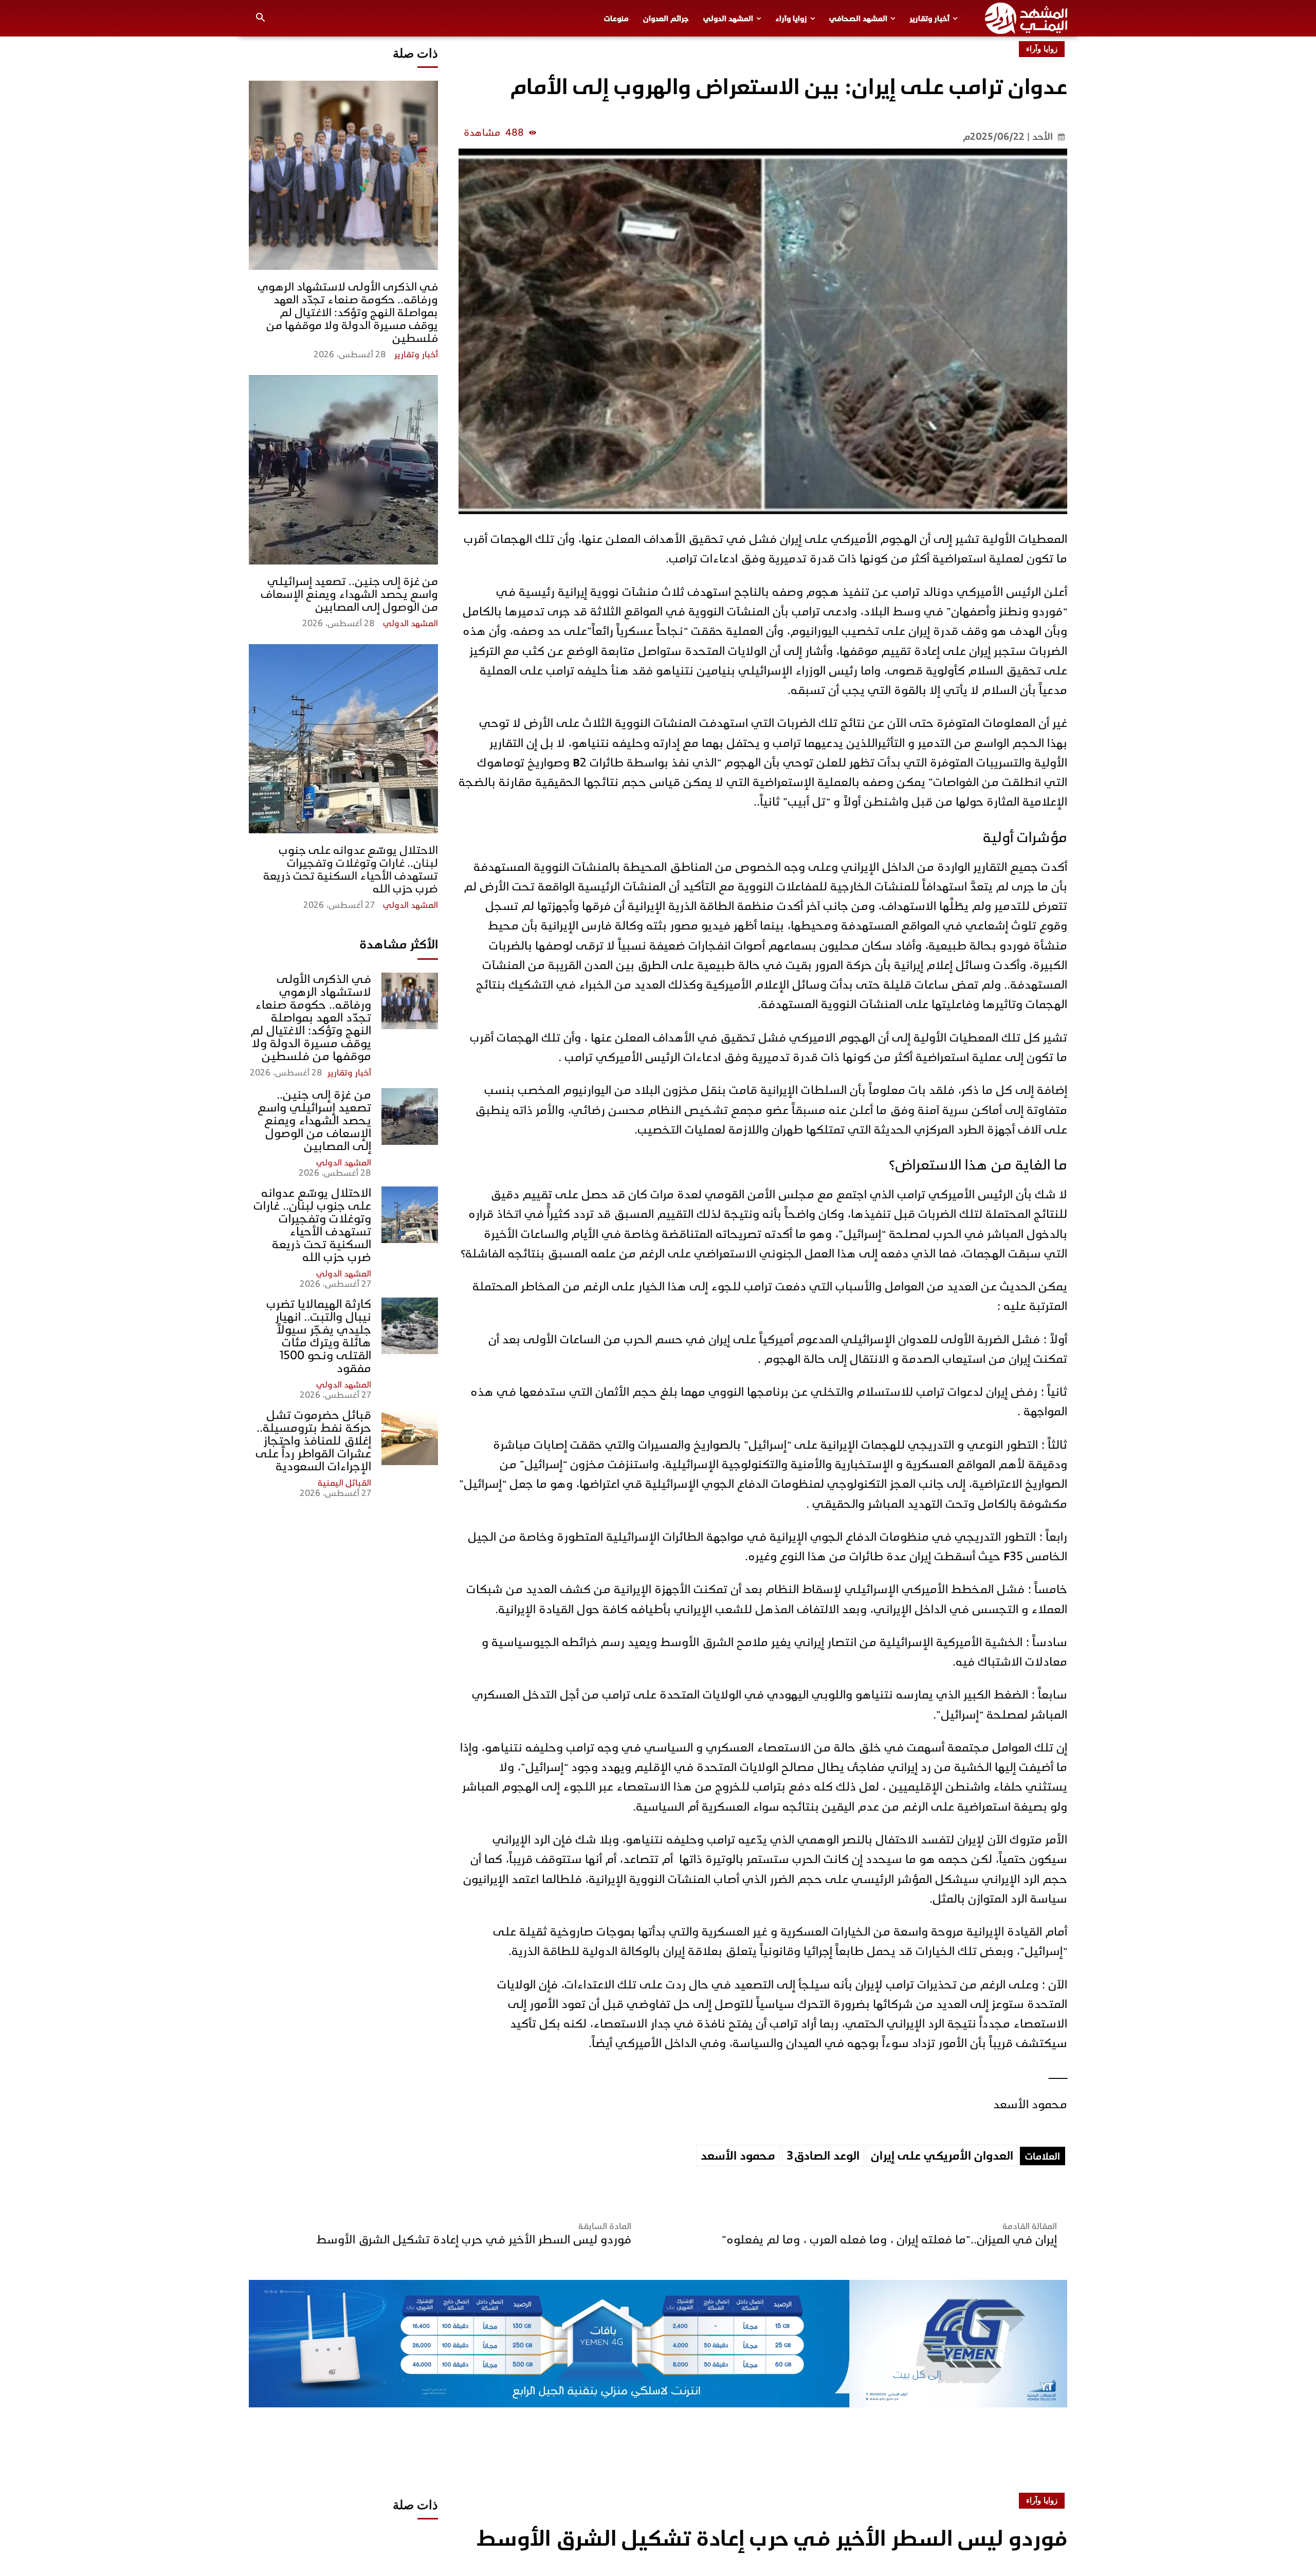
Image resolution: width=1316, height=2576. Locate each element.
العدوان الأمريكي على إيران (942, 2156)
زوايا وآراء (1042, 49)
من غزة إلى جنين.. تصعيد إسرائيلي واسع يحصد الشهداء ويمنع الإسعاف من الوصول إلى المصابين (349, 594)
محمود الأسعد (738, 2156)
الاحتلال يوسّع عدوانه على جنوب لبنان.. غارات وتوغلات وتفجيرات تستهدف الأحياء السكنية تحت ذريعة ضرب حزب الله (351, 869)
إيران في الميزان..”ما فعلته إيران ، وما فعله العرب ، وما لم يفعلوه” (889, 2240)
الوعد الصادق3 (823, 2156)
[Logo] (1026, 18)
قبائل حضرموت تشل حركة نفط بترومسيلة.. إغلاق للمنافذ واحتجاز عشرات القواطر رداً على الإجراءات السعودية (313, 1441)
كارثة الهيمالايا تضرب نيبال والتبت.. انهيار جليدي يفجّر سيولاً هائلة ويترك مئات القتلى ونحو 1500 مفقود (319, 1336)
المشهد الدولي (410, 624)
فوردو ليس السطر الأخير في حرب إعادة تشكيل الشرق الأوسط (474, 2240)
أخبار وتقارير (416, 355)
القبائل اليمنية (344, 1483)
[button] (261, 19)
